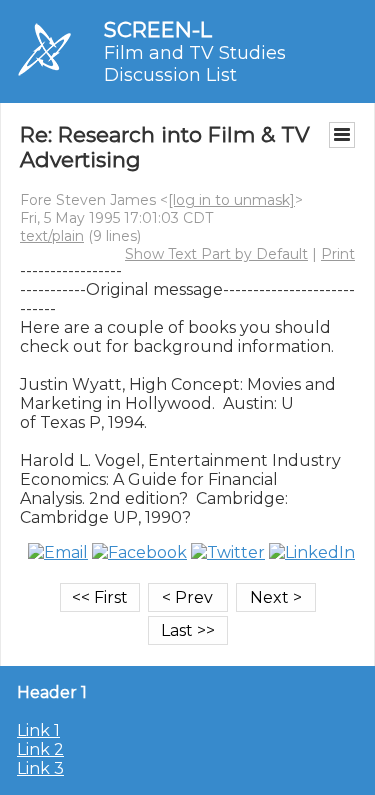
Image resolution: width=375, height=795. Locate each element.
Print (338, 254)
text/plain (52, 236)
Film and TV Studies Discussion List (195, 64)
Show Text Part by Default (216, 254)
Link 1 (38, 730)
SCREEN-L (158, 29)
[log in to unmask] (231, 200)
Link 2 (40, 749)
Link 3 (40, 768)
